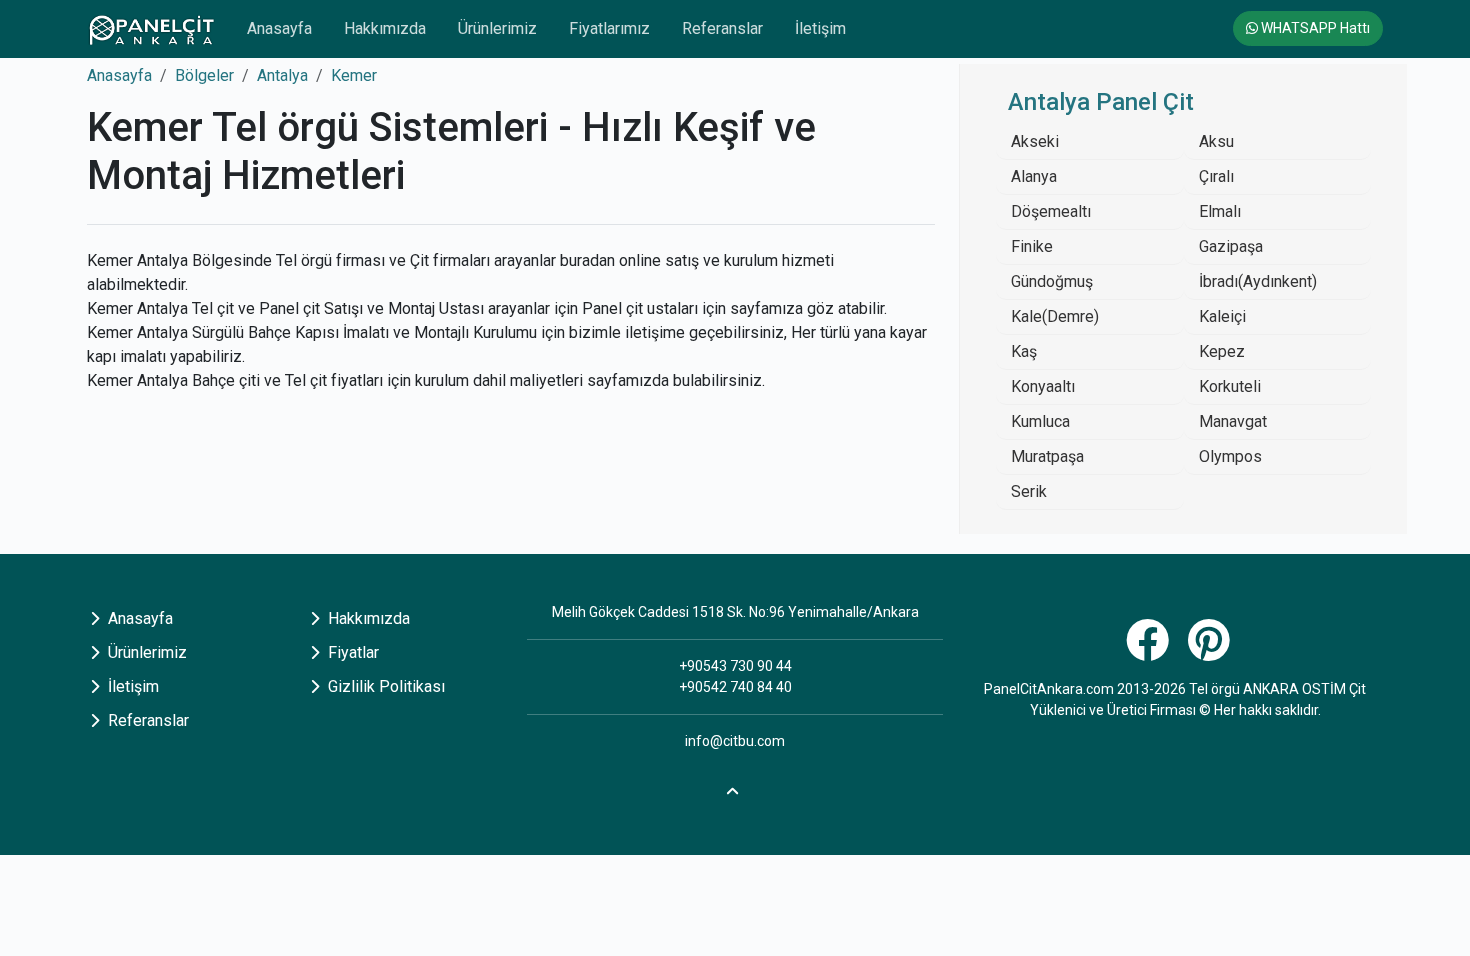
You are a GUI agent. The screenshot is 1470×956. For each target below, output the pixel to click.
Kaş (1024, 351)
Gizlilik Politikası (384, 686)
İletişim (820, 28)
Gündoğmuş (1052, 281)
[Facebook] (1150, 651)
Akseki (1035, 141)
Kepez (1222, 351)
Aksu (1216, 141)
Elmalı (1220, 211)
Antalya (282, 75)
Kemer (354, 75)
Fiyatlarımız (609, 28)
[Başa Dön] (735, 788)
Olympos (1230, 456)
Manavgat (1233, 421)
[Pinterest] (1211, 651)
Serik (1029, 491)
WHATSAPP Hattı (1314, 28)
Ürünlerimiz (497, 28)
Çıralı (1216, 176)
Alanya (1034, 176)
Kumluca (1040, 421)
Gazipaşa (1231, 246)
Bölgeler (204, 75)
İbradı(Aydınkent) (1258, 281)
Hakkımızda (385, 28)
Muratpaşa (1047, 456)
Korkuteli (1230, 386)
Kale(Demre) (1055, 316)
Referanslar (722, 28)
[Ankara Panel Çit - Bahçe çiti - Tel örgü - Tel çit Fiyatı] (151, 29)
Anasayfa (279, 28)
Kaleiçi (1222, 316)
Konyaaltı (1043, 386)
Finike (1032, 246)
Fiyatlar (351, 652)
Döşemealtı (1051, 211)
